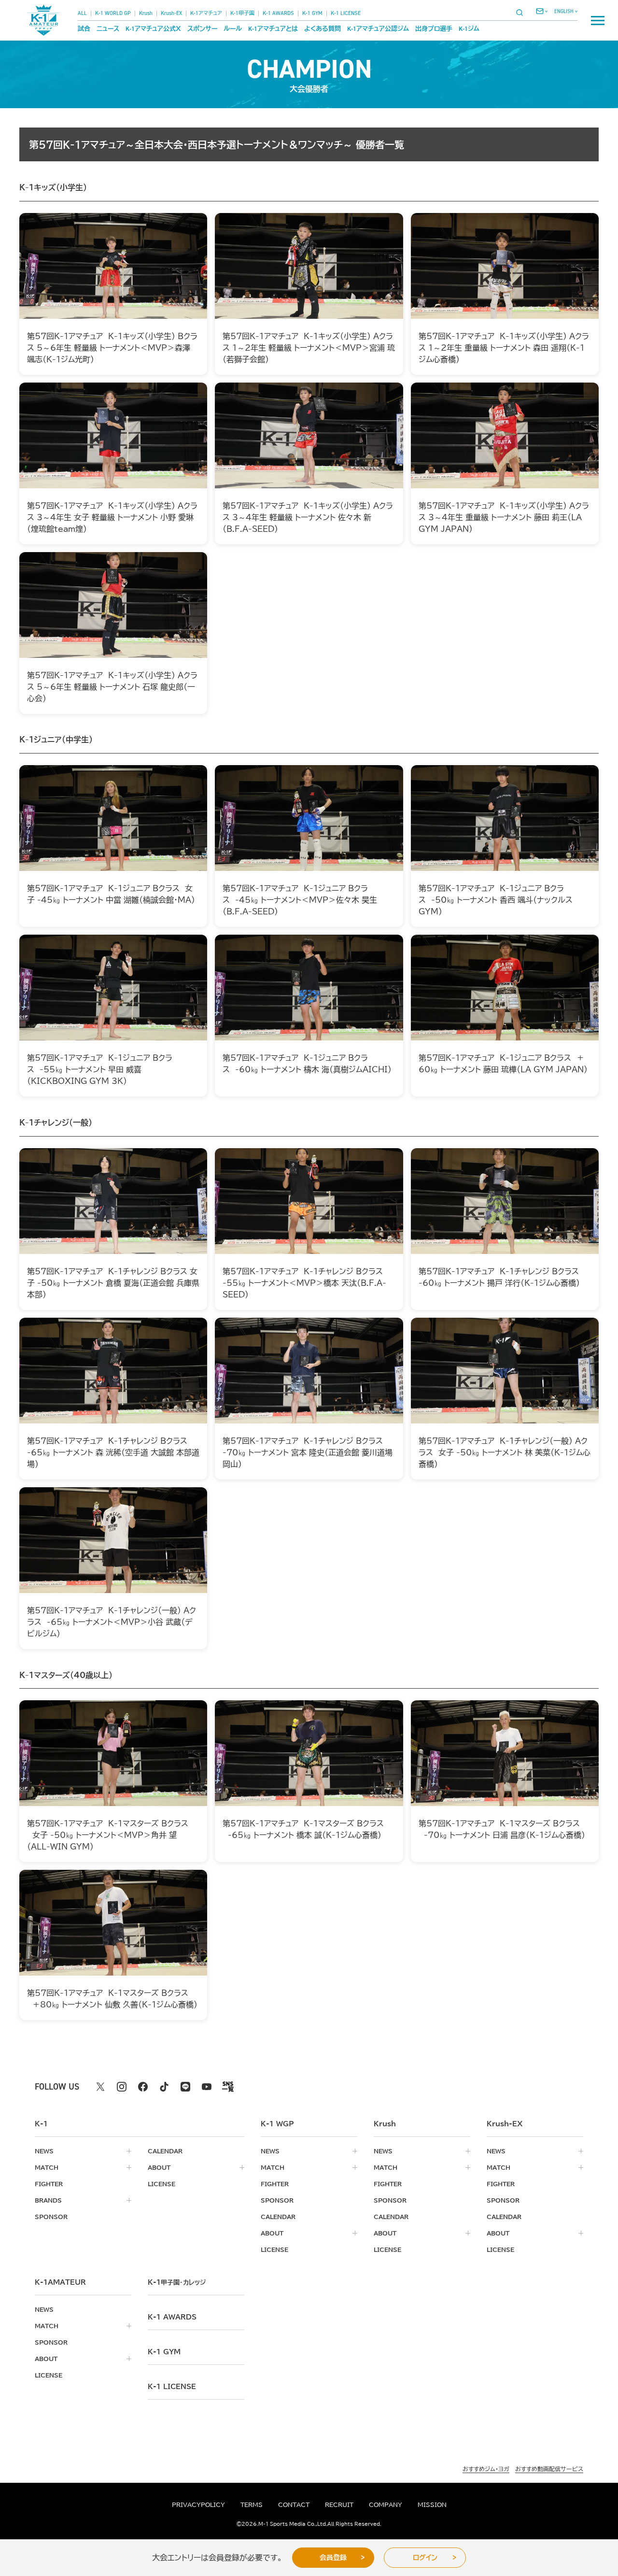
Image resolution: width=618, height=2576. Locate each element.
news (44, 2151)
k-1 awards (172, 2317)
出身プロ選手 (434, 29)
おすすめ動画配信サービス (549, 2469)
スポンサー (202, 29)
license (162, 2184)
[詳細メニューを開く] (598, 20)
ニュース (108, 29)
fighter (49, 2184)
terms (252, 2505)
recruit (339, 2505)
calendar (165, 2151)
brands (48, 2200)
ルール (233, 29)
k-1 (177, 2282)
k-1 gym (164, 2352)
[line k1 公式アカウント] (185, 2087)
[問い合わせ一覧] (542, 11)
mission (432, 2505)
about (159, 2167)
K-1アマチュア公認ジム (378, 29)
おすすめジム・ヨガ (486, 2469)
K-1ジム (469, 29)
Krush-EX (171, 13)
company (386, 2505)
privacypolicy (198, 2505)
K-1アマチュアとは (273, 29)
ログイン (425, 2558)
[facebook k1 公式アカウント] (143, 2087)
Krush (146, 13)
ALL (82, 13)
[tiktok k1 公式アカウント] (164, 2087)
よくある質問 (323, 29)
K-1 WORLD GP (113, 13)
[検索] (522, 12)
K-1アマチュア (206, 13)
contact (294, 2505)
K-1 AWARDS (278, 13)
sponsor (51, 2217)
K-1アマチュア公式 (153, 29)
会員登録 (333, 2558)
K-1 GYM (312, 13)
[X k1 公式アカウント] (100, 2087)
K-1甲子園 (242, 13)
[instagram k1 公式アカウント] (122, 2087)
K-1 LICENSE (346, 13)
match (47, 2167)
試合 (84, 29)
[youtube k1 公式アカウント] (207, 2087)
